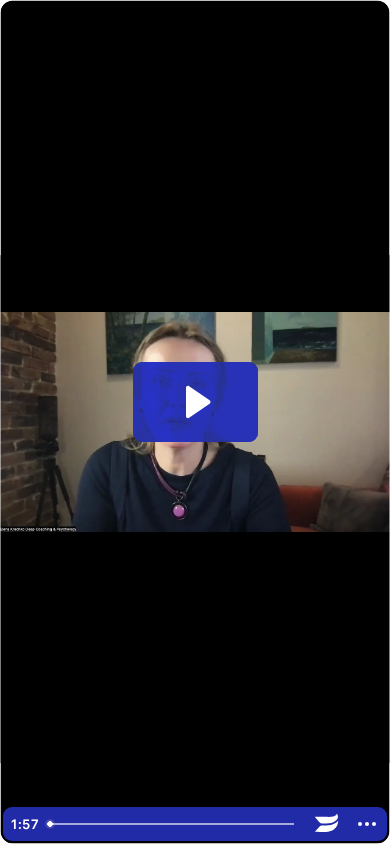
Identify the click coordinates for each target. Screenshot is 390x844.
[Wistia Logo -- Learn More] (327, 824)
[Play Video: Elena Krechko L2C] (195, 402)
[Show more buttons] (367, 824)
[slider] (173, 824)
